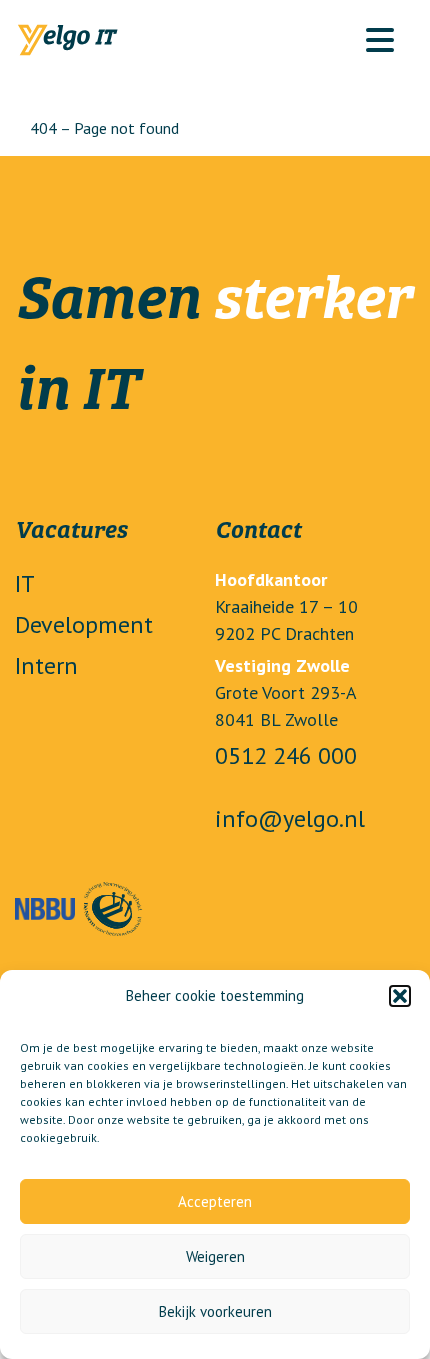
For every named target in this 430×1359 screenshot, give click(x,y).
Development (84, 624)
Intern (46, 665)
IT (25, 583)
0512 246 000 (286, 755)
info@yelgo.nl (290, 818)
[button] (400, 996)
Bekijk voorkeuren (215, 1311)
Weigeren (215, 1256)
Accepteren (215, 1201)
